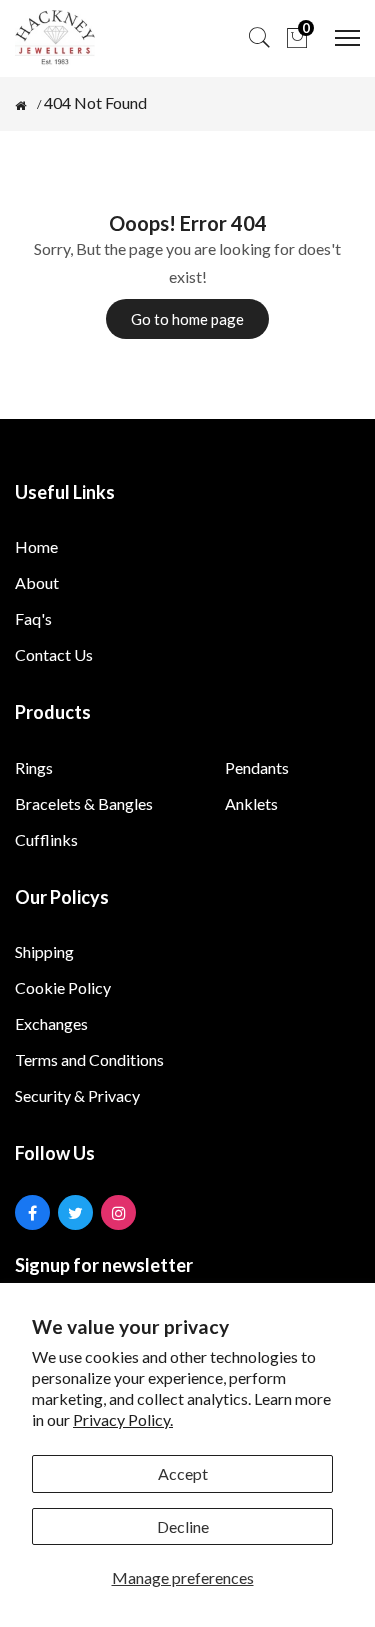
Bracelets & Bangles (84, 803)
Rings (34, 767)
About (37, 582)
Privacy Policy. (123, 1419)
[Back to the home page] (20, 106)
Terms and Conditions (89, 1059)
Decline (183, 1526)
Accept (183, 1473)
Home (36, 546)
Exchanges (51, 1023)
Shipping (44, 951)
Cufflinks (46, 839)
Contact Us (54, 654)
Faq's (33, 618)
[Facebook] (32, 1212)
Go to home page (187, 319)
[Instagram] (118, 1212)
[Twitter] (75, 1212)
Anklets (251, 803)
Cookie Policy (63, 987)
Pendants (257, 767)
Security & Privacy (77, 1095)
